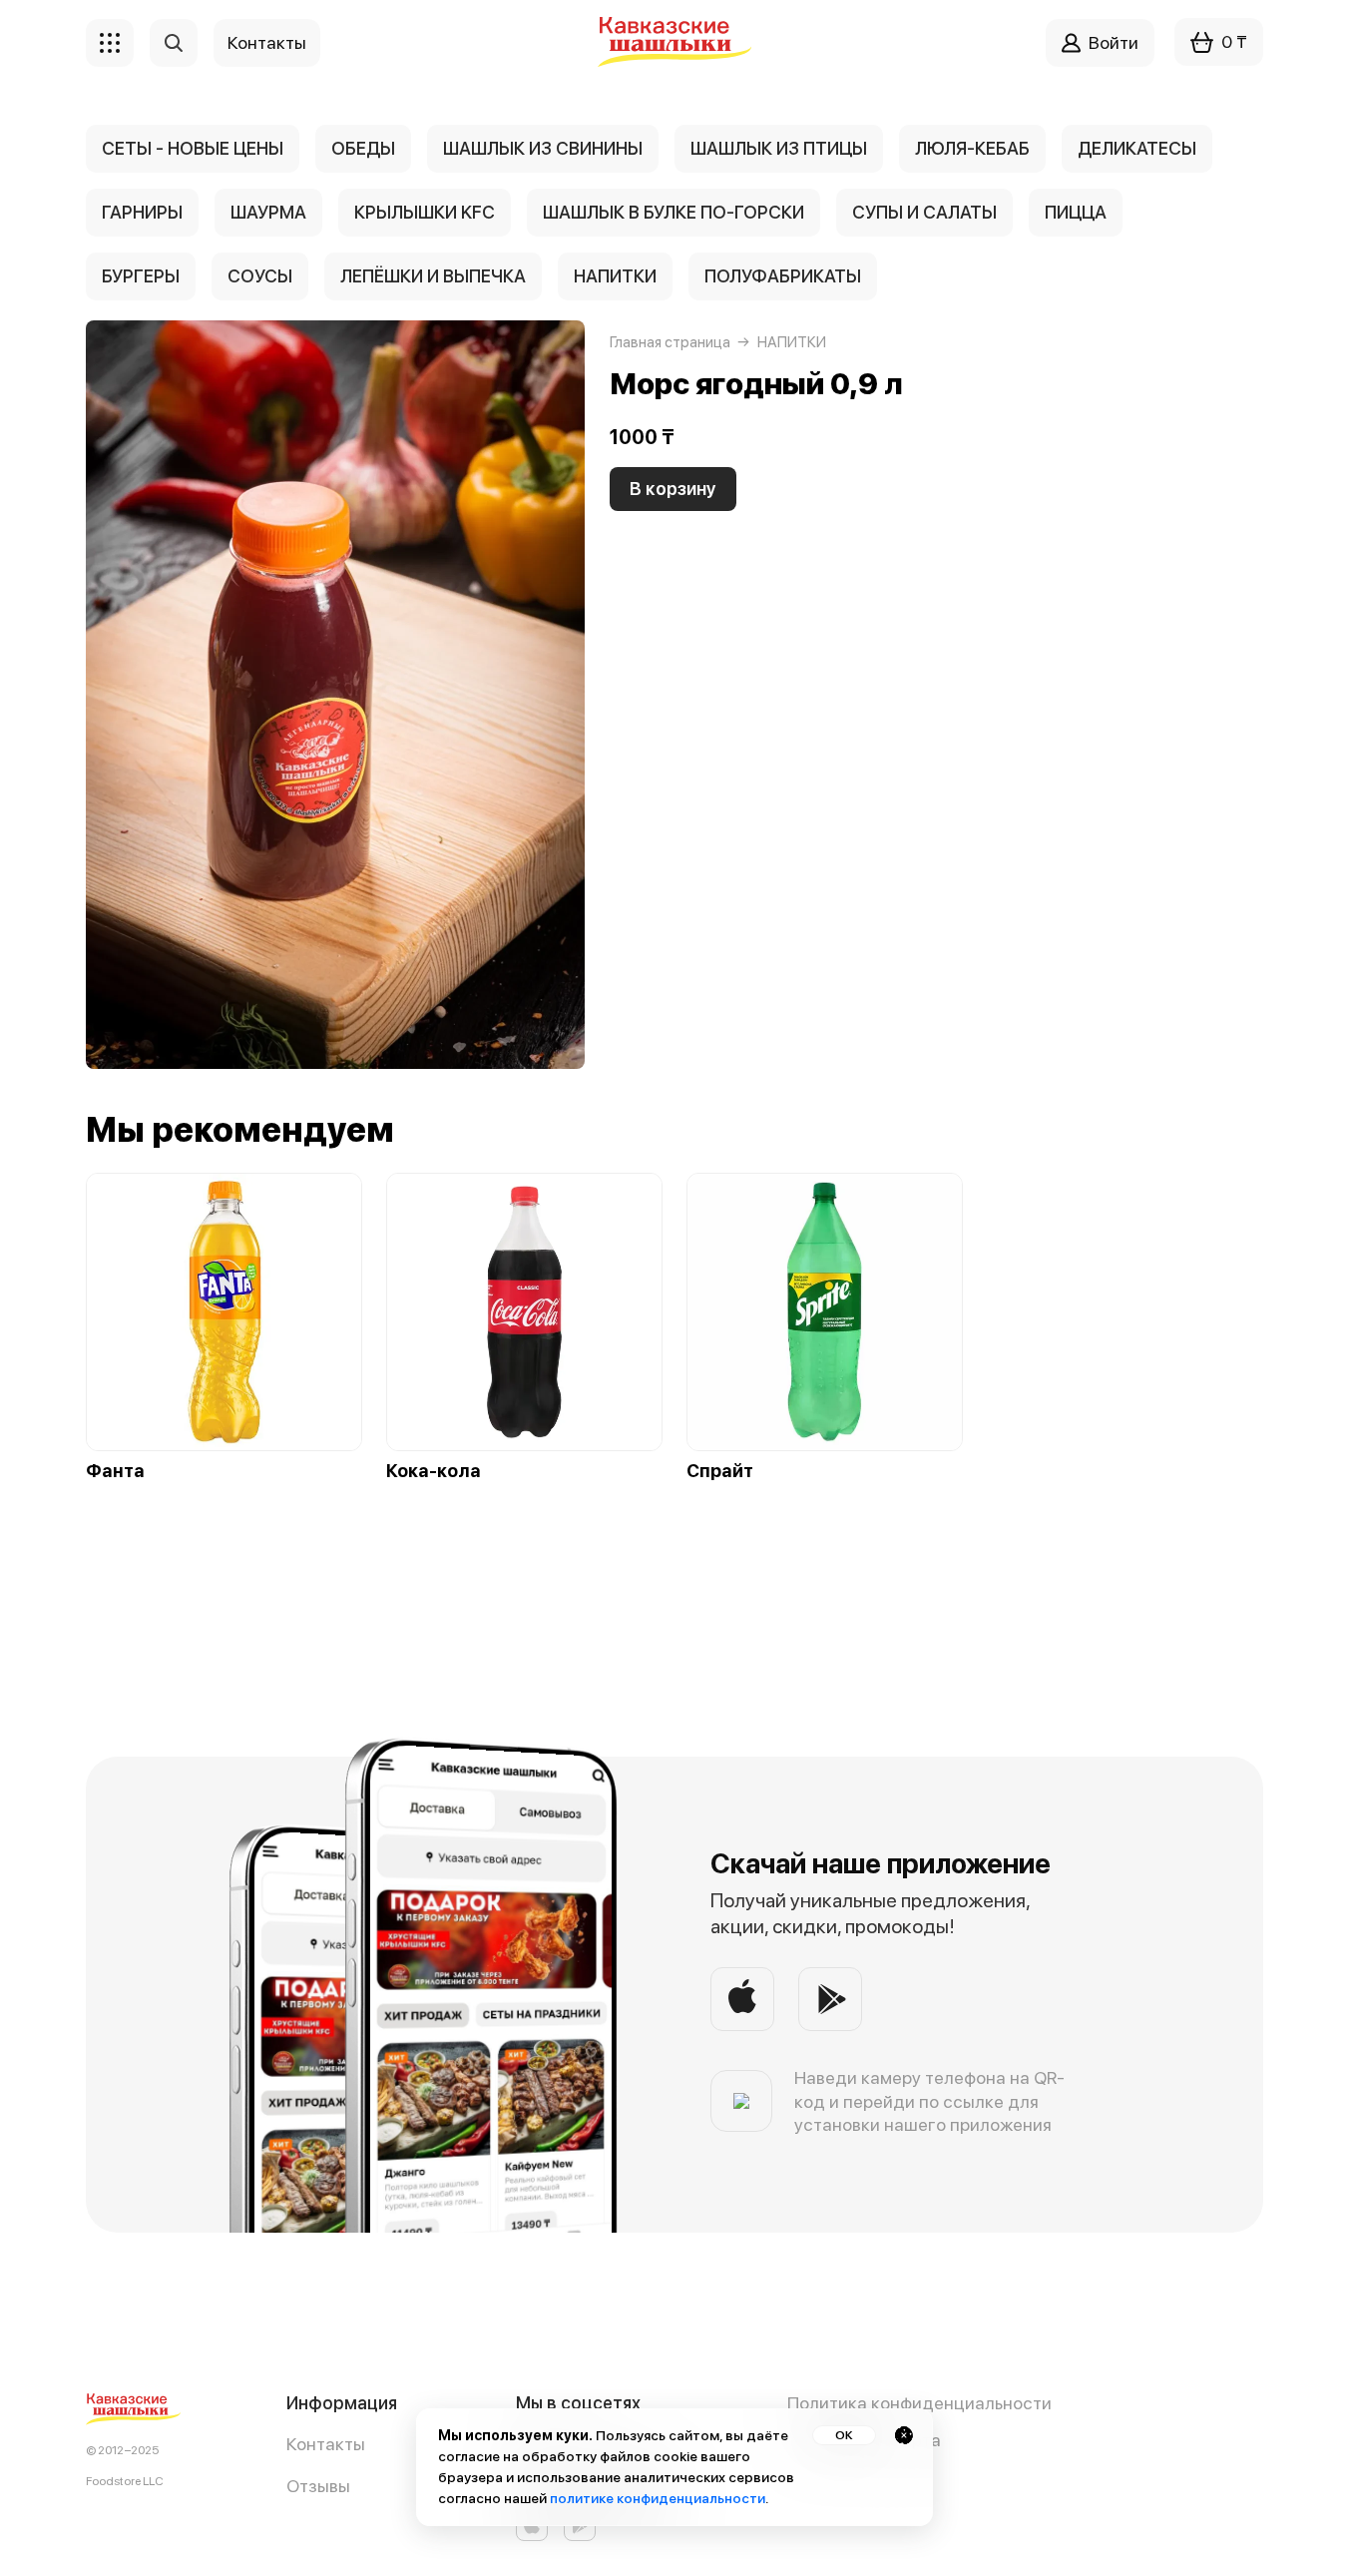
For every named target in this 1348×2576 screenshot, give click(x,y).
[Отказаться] (904, 2435)
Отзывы (318, 2486)
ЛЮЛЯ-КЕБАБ (972, 148)
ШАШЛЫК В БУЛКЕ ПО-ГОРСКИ (674, 212)
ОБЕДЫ (363, 148)
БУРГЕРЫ (141, 276)
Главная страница (670, 342)
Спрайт (720, 1471)
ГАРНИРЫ (142, 212)
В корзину (673, 489)
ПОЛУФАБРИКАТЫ (783, 276)
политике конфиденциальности (658, 2498)
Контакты (326, 2444)
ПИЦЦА (1076, 212)
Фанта (115, 1471)
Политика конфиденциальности (919, 2403)
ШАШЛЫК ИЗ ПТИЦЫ (779, 148)
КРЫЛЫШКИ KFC (425, 212)
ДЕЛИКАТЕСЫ (1137, 148)
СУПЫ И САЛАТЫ (924, 212)
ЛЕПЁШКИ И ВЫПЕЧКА (433, 276)
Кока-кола (434, 1471)
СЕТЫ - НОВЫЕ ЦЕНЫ (193, 148)
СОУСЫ (260, 276)
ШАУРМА (268, 212)
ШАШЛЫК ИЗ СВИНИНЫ (543, 148)
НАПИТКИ (615, 276)
